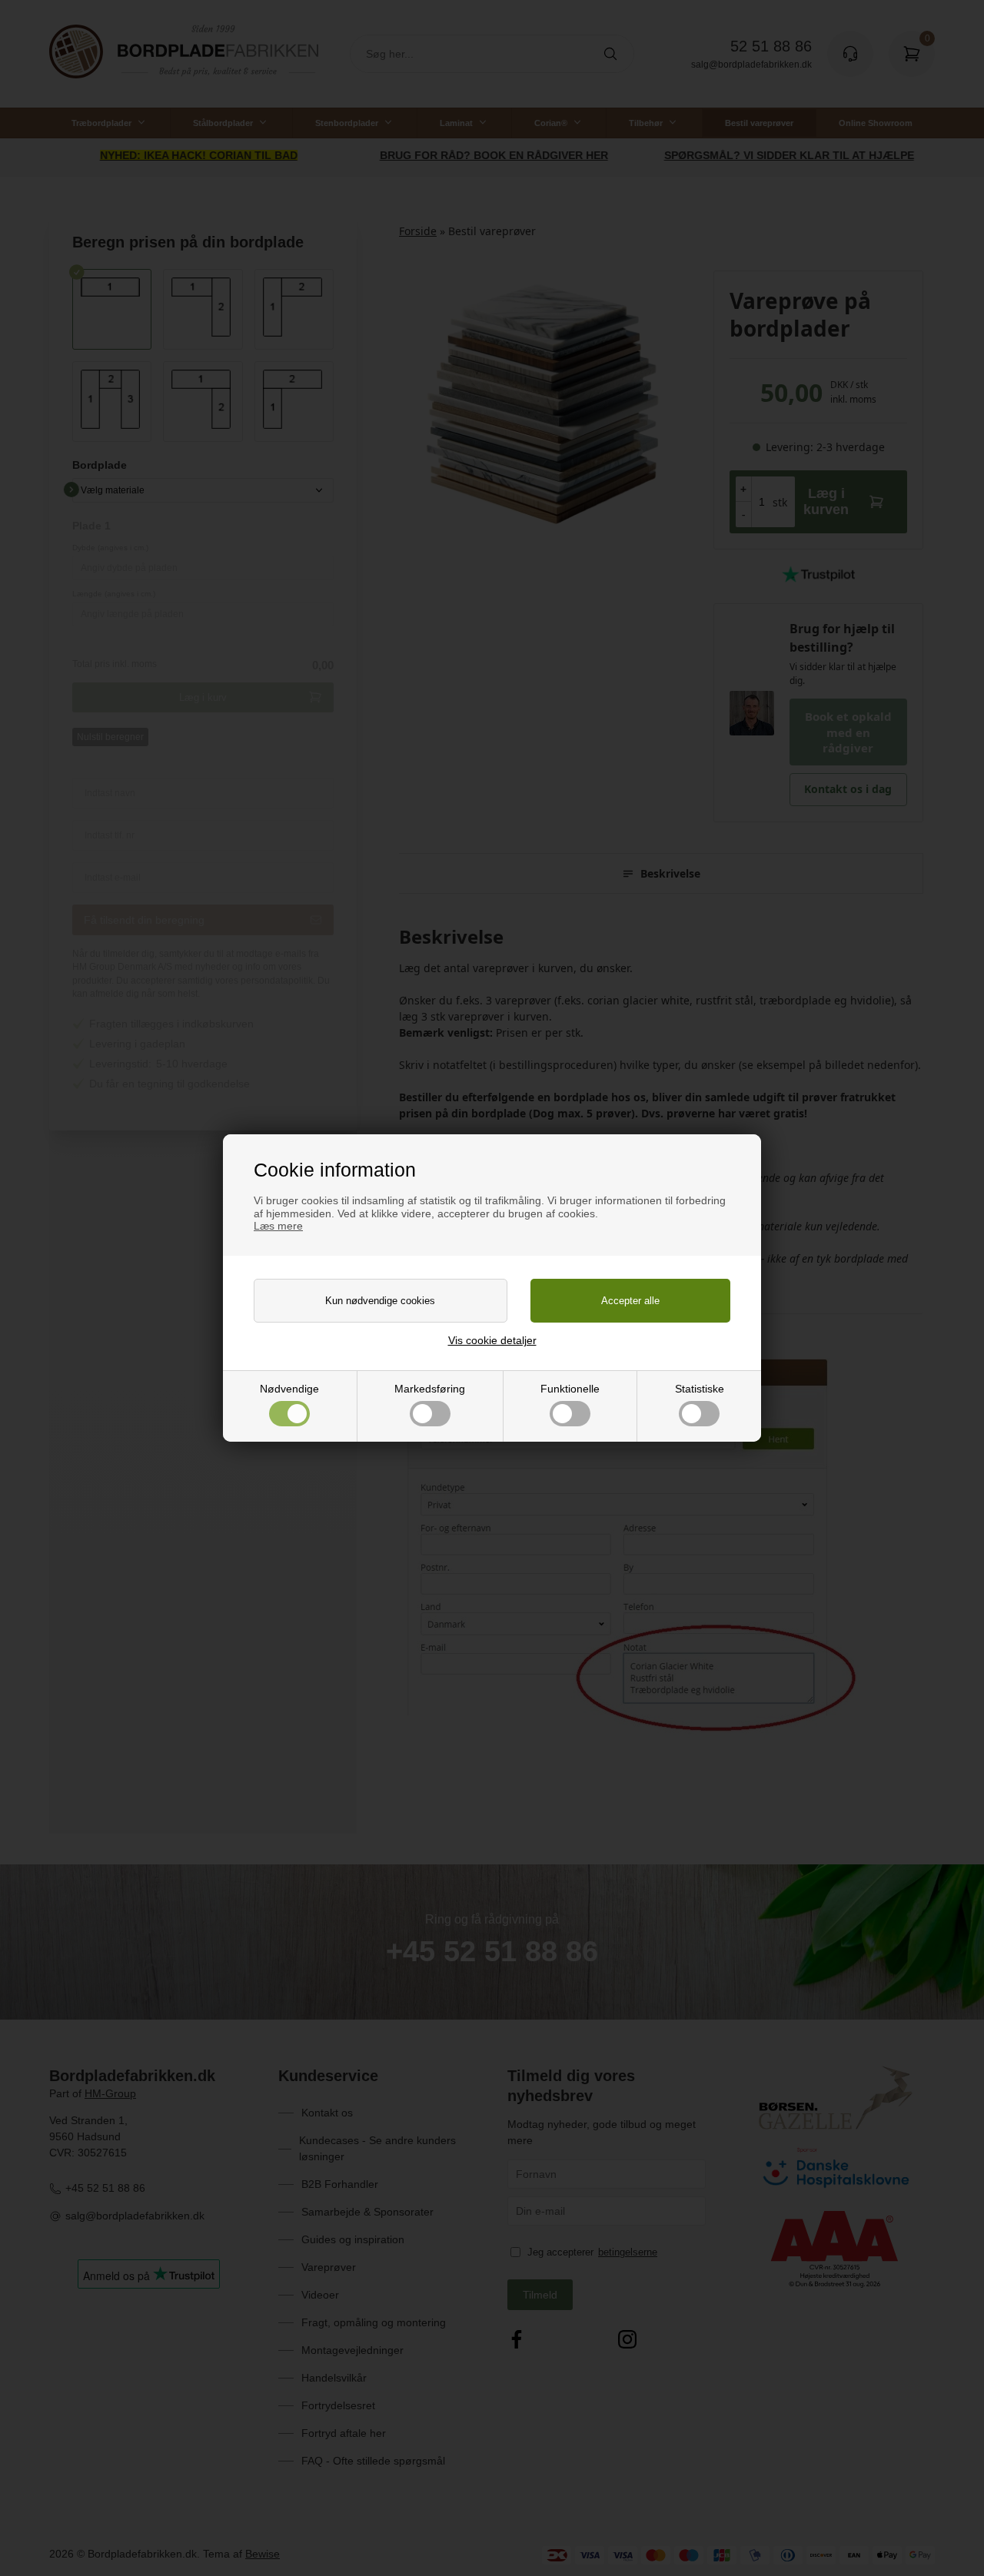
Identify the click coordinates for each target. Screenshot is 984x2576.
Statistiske (700, 1389)
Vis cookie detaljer (492, 1340)
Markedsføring (430, 1389)
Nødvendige (289, 1389)
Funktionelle (570, 1389)
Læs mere (278, 1226)
